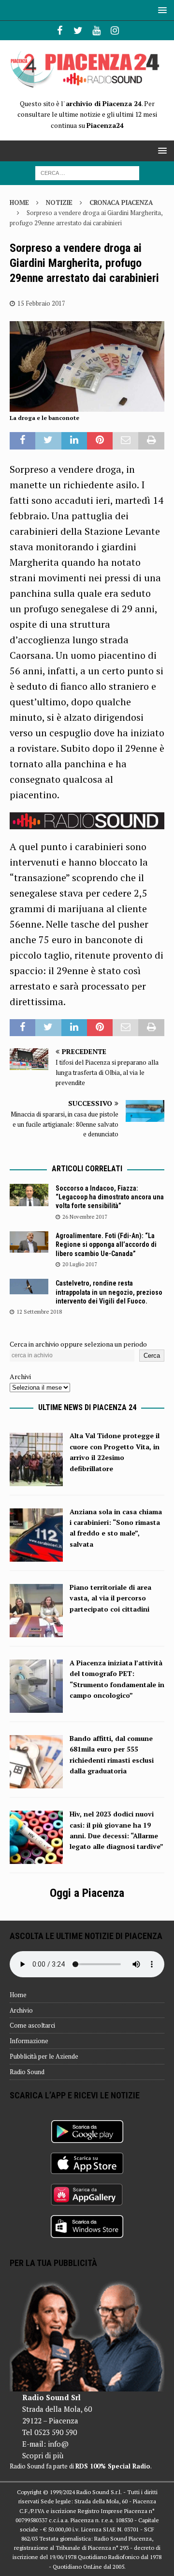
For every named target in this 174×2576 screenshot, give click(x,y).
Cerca (152, 1356)
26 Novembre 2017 (85, 1217)
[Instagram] (115, 31)
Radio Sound (27, 2072)
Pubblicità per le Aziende (44, 2056)
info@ (58, 2444)
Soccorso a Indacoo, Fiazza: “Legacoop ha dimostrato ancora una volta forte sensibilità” (110, 1197)
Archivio (21, 2010)
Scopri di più (43, 2455)
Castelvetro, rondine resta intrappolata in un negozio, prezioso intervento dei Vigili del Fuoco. (109, 1292)
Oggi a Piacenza (87, 1893)
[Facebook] (60, 31)
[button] (161, 10)
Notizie (59, 202)
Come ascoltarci (32, 2025)
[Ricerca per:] (87, 172)
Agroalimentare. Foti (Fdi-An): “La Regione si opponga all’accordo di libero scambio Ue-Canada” (106, 1244)
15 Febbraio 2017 (41, 303)
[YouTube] (96, 31)
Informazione (29, 2041)
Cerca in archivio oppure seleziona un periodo (78, 1344)
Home (18, 1995)
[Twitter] (78, 31)
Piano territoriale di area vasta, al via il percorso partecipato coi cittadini (110, 1598)
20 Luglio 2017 (80, 1264)
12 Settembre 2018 (39, 1312)
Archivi (20, 1376)
